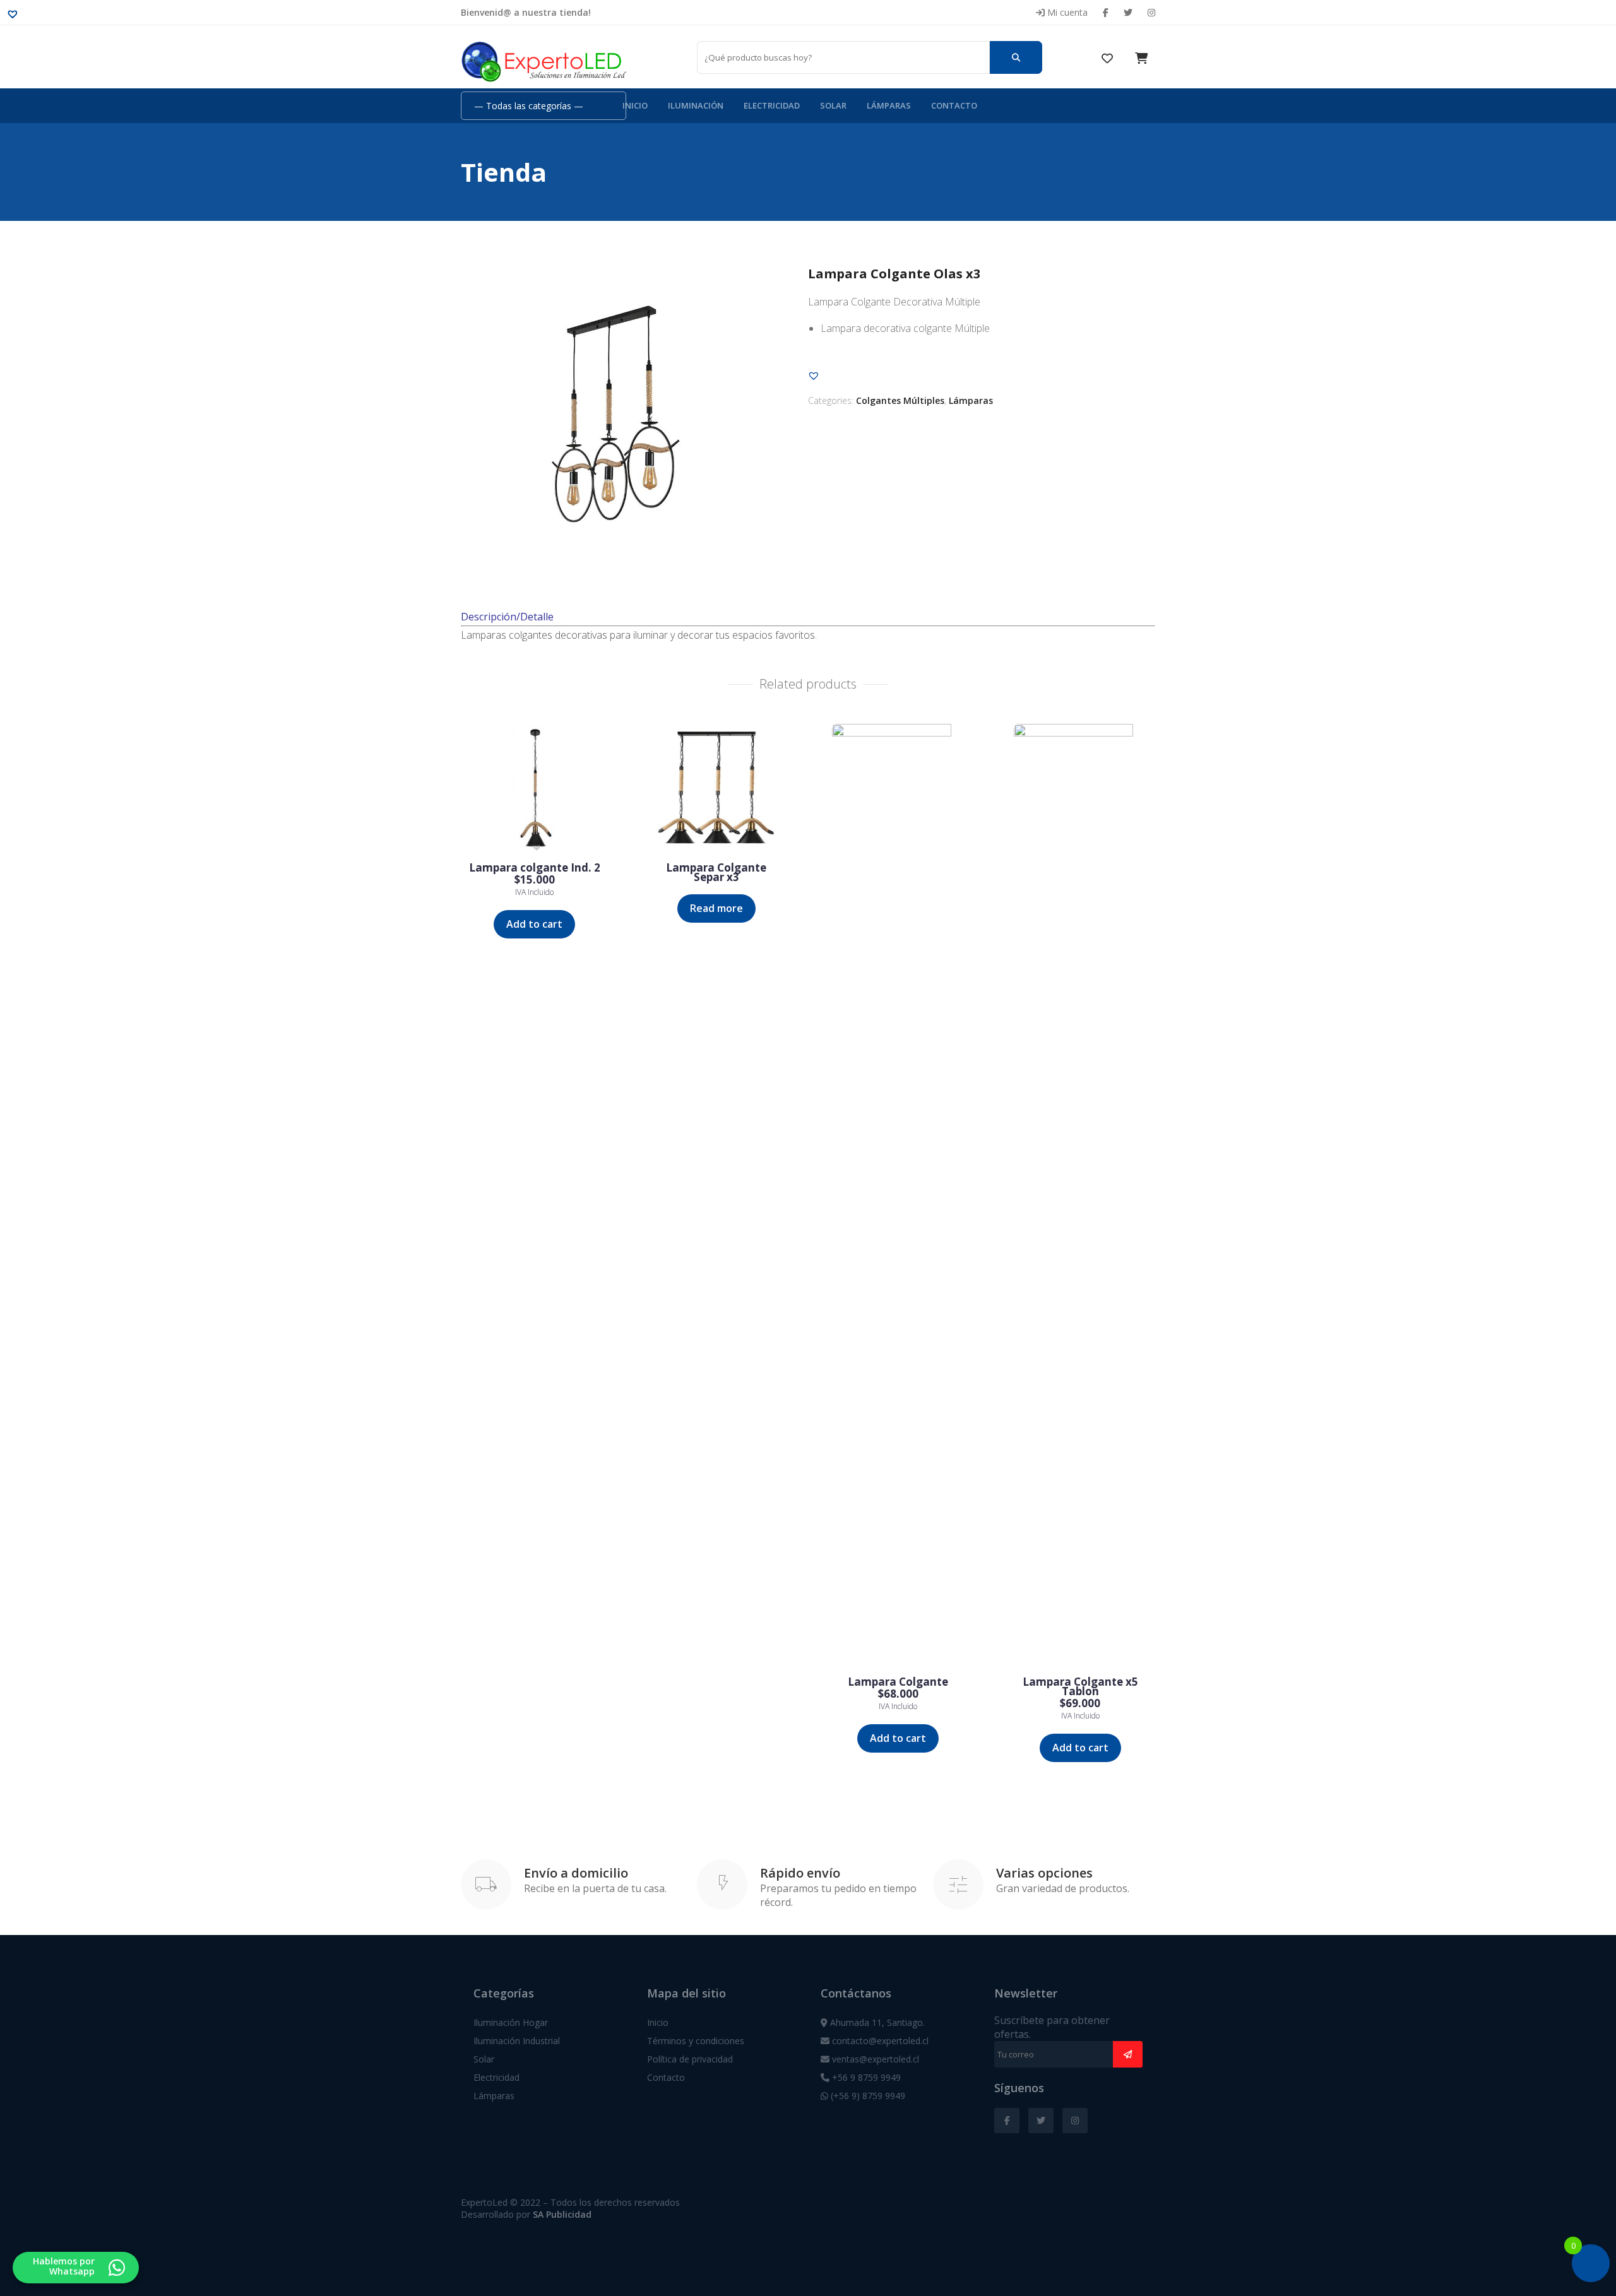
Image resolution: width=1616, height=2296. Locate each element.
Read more (716, 908)
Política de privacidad (690, 2059)
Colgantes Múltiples (900, 400)
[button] (814, 376)
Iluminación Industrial (517, 2041)
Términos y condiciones (696, 2041)
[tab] (808, 596)
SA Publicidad (562, 2214)
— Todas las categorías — (529, 106)
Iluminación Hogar (511, 2022)
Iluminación (696, 105)
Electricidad (772, 105)
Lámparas (889, 105)
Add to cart (534, 924)
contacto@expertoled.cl (879, 2041)
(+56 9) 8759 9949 (867, 2096)
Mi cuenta (1066, 12)
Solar (833, 105)
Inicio (635, 105)
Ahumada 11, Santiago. (876, 2022)
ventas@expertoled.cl (874, 2059)
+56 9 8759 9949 (865, 2077)
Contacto (954, 105)
